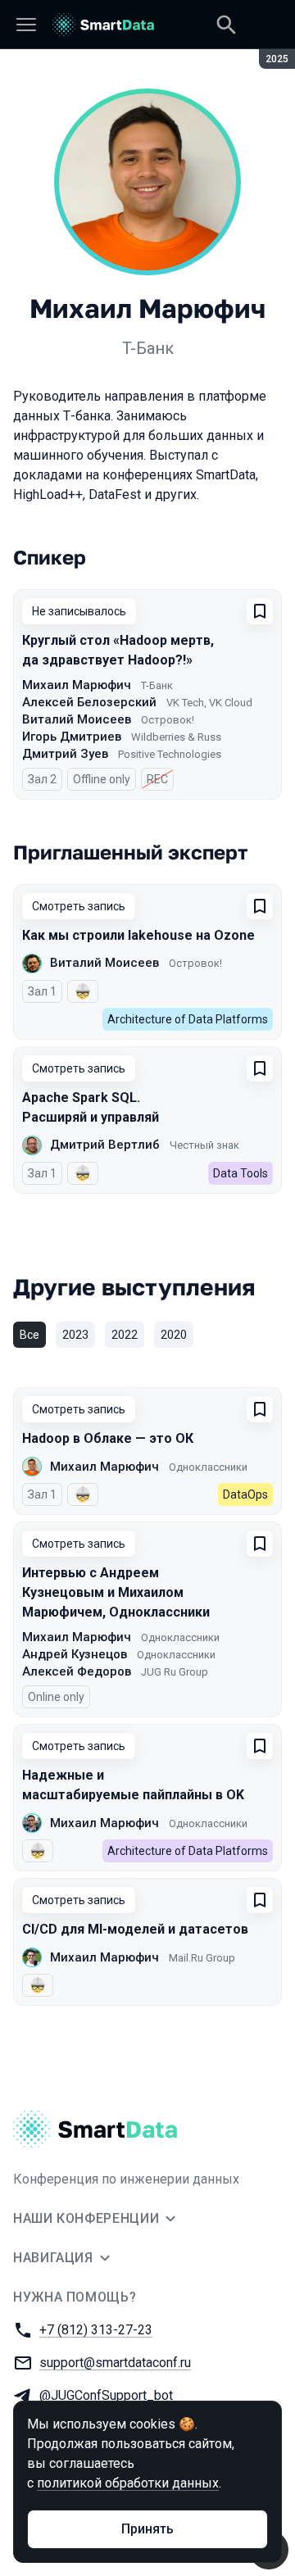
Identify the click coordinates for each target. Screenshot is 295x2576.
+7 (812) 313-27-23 (96, 2330)
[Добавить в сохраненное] (260, 611)
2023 (75, 1335)
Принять (147, 2529)
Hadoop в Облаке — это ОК (108, 1438)
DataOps (245, 1494)
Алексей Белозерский (89, 702)
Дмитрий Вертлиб (105, 1145)
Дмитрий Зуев (65, 754)
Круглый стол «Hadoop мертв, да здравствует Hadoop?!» (118, 650)
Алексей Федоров (77, 1671)
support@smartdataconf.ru (115, 2363)
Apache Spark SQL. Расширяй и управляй (91, 1107)
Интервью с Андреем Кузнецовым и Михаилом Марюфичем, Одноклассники (116, 1592)
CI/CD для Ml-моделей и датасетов (135, 1929)
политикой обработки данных (128, 2483)
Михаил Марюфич (77, 685)
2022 (125, 1335)
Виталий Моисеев (77, 719)
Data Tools (241, 1173)
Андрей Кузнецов (75, 1654)
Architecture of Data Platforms (188, 1019)
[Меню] (26, 25)
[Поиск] (226, 25)
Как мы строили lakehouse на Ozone (138, 935)
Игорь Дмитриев (72, 737)
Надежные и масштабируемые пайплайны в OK (133, 1785)
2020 (174, 1335)
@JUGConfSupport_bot (106, 2395)
